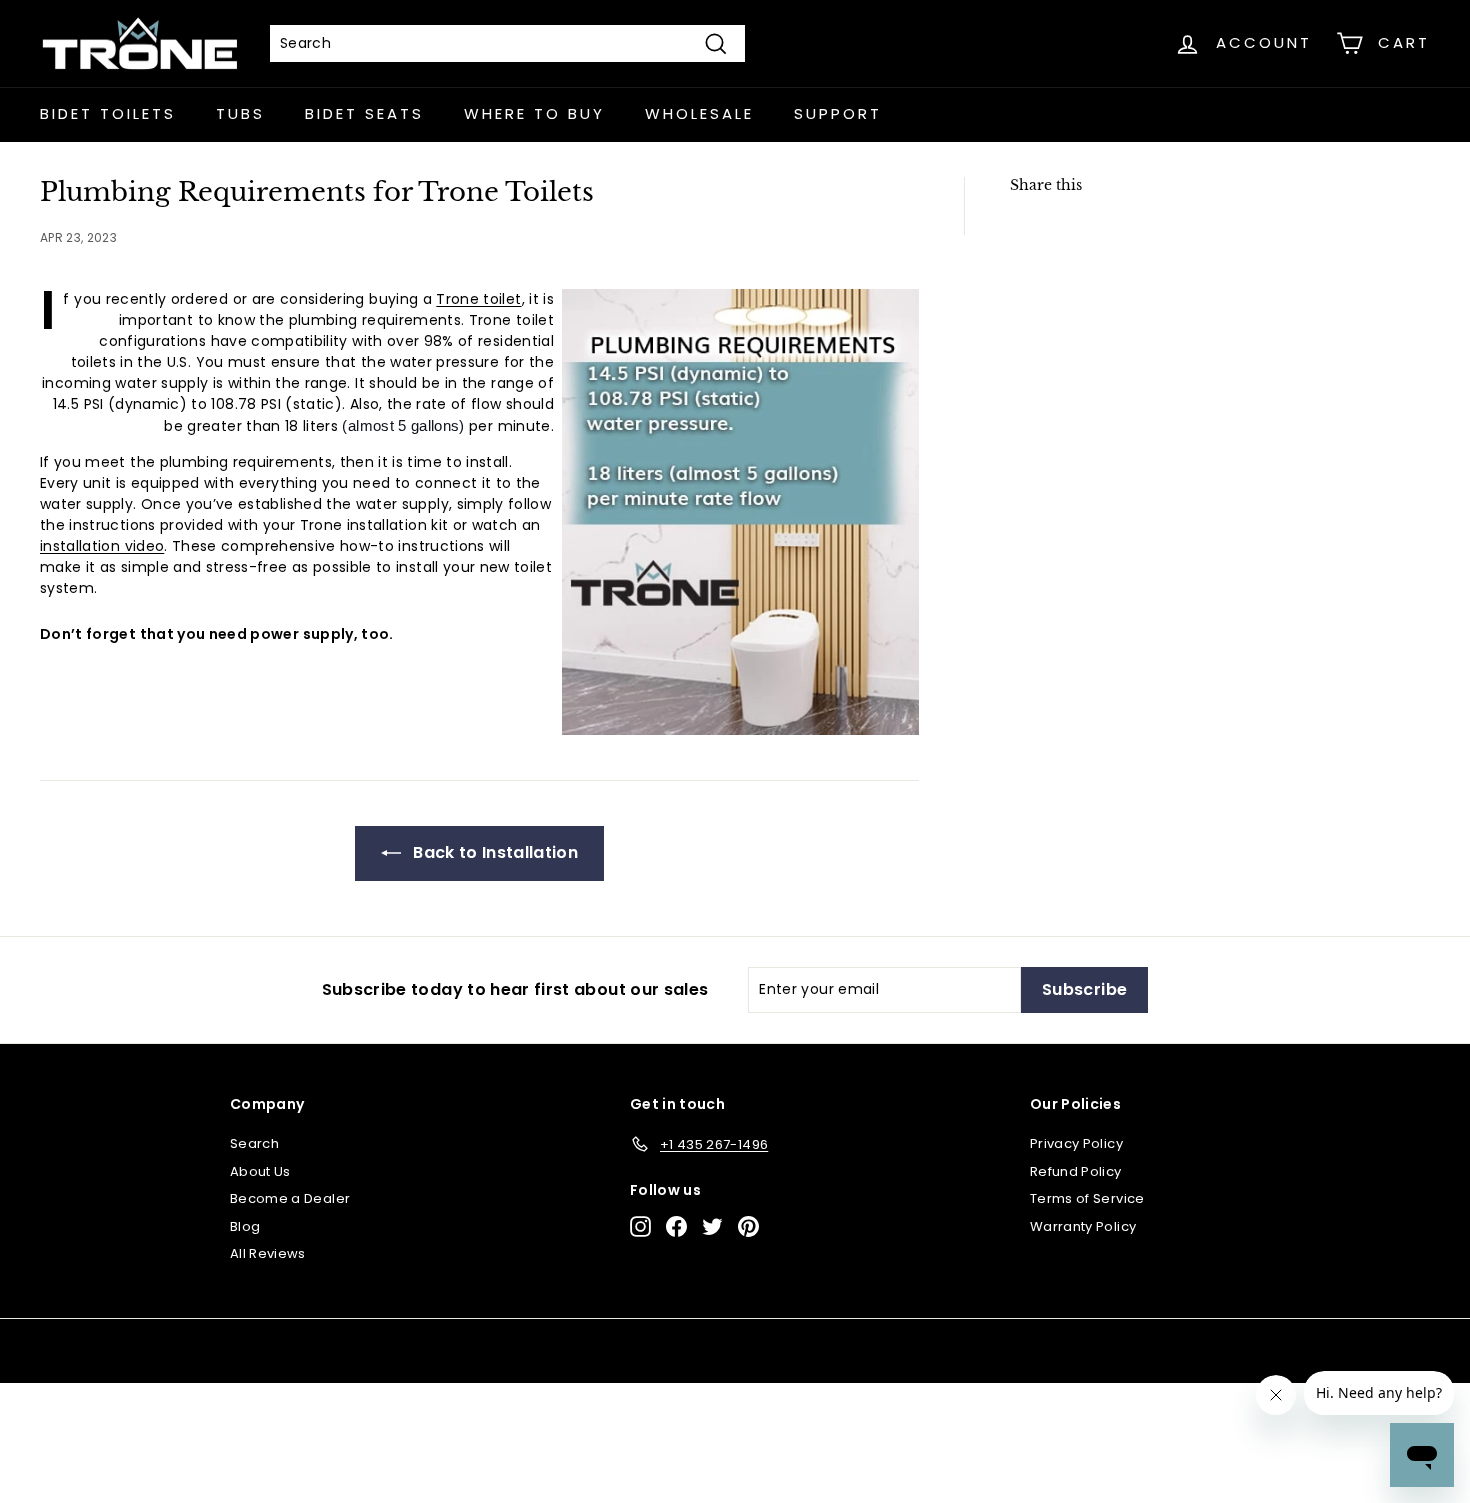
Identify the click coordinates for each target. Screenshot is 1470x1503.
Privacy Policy (1076, 1143)
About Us (260, 1171)
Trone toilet (478, 299)
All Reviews (268, 1253)
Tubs (240, 113)
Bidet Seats (364, 113)
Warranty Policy (1083, 1226)
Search (254, 1143)
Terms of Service (1087, 1198)
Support (838, 113)
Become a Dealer (290, 1198)
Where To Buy (534, 113)
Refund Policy (1076, 1171)
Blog (245, 1226)
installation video (102, 546)
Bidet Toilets (108, 113)
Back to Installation (493, 852)
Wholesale (699, 113)
